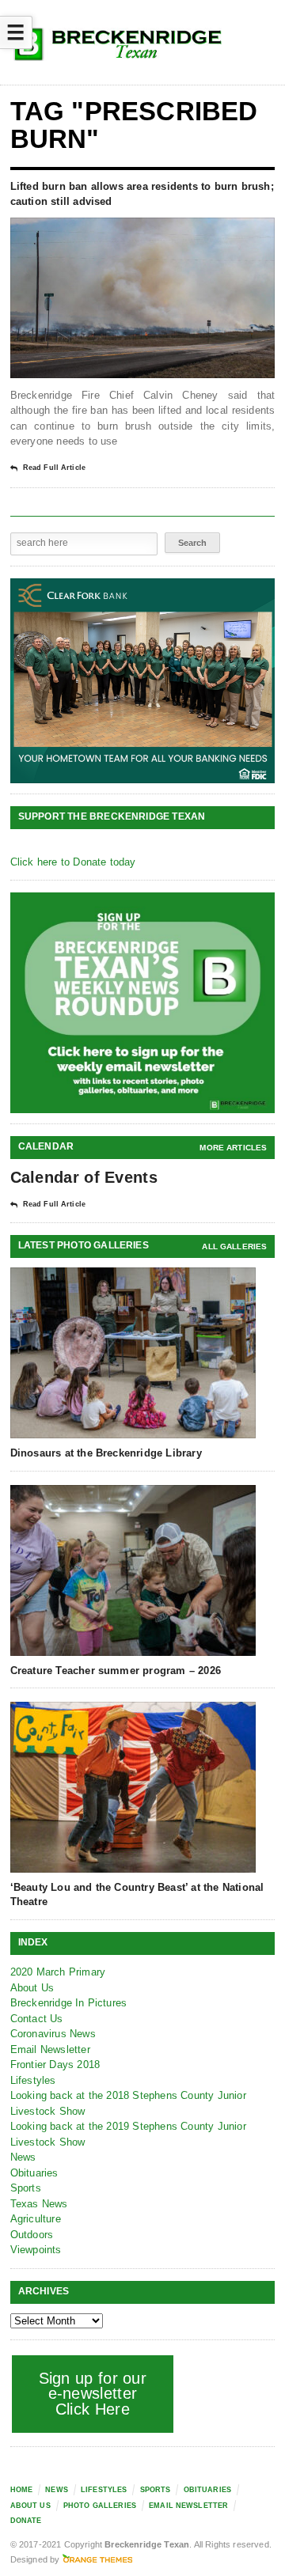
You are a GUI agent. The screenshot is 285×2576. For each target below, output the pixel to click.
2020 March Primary (58, 1972)
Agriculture (36, 2219)
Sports (26, 2188)
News (23, 2157)
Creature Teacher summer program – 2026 (116, 1671)
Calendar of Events (84, 1177)
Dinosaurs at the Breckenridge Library (106, 1453)
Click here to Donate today (73, 862)
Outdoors (32, 2235)
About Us (32, 1988)
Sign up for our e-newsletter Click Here (93, 2394)
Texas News (39, 2204)
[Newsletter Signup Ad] (143, 1003)
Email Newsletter (50, 2049)
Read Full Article (54, 468)
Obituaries (34, 2173)
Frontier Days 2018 (55, 2065)
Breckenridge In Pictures (69, 2003)
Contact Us (37, 2019)
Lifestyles (33, 2080)
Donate (26, 2521)
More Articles (233, 1148)
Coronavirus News (53, 2034)
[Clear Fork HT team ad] (143, 681)
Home (22, 2490)
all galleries (234, 1246)
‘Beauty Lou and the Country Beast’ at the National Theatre (137, 1894)
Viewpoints (36, 2250)
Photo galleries (100, 2506)
